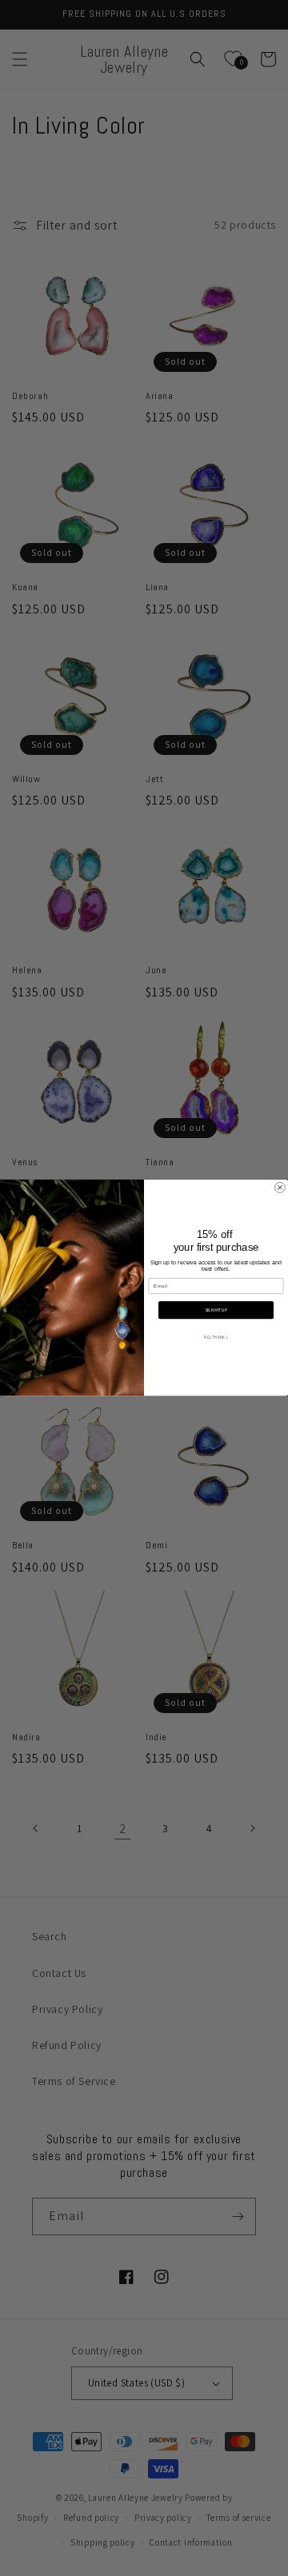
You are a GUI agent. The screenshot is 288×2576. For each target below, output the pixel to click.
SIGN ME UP (216, 1310)
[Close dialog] (280, 1188)
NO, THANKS (216, 1338)
